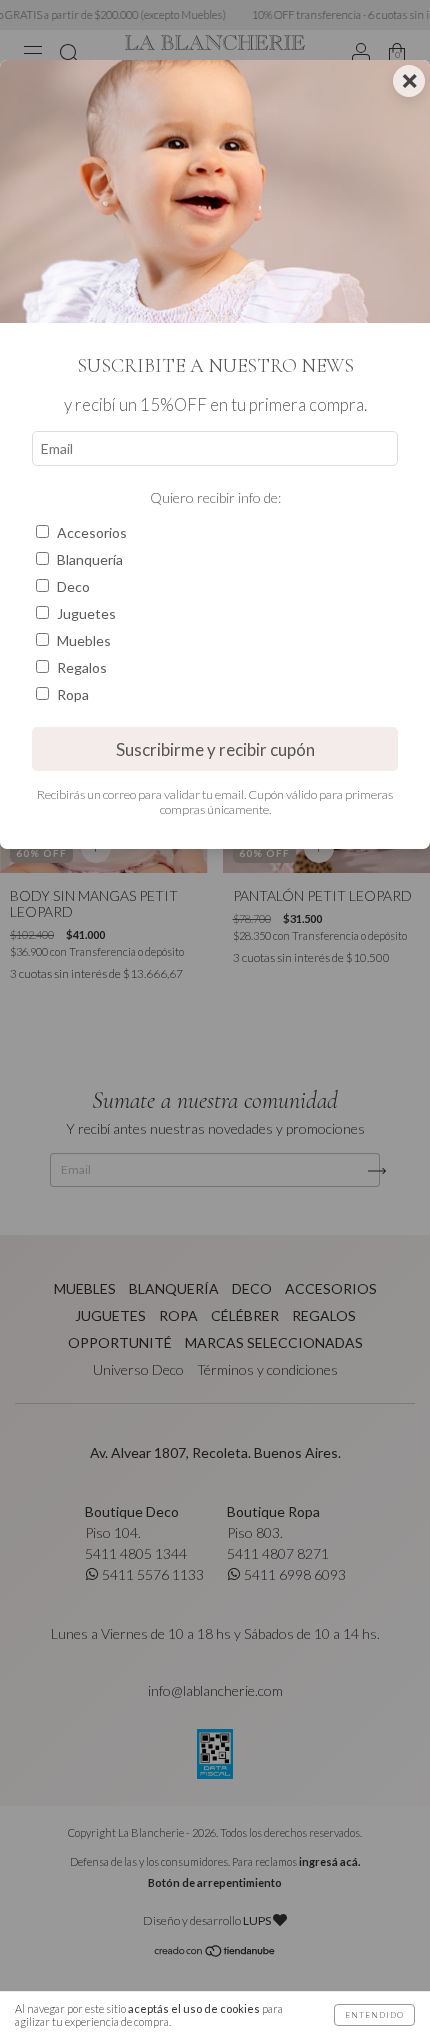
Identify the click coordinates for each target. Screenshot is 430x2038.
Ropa (73, 694)
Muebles (84, 640)
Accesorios (92, 532)
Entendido (374, 2015)
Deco (73, 586)
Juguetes (86, 613)
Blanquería (90, 559)
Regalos (82, 667)
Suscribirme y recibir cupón (215, 749)
